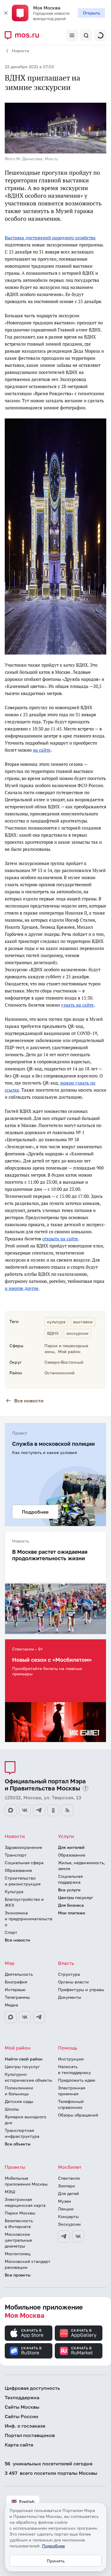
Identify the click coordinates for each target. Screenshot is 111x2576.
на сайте (42, 750)
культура (56, 1322)
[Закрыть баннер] (6, 13)
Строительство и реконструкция (23, 1881)
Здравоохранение (23, 1847)
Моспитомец (18, 2254)
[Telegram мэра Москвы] (39, 2017)
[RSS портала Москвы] (67, 1810)
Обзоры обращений (78, 2115)
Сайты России (21, 2416)
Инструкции (71, 2059)
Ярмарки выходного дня (25, 2120)
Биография (16, 1982)
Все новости (29, 1401)
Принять (56, 2561)
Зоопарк (67, 2186)
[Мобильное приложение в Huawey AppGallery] (79, 2333)
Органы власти (73, 1982)
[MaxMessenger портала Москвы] (11, 1810)
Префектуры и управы (81, 1989)
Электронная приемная (72, 2091)
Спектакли (69, 2178)
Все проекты (18, 2275)
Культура (14, 1891)
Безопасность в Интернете (19, 2223)
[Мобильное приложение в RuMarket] (79, 2351)
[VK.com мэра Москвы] (25, 2017)
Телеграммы (17, 1997)
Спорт (11, 1932)
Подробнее (53, 2546)
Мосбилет (70, 2167)
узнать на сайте (77, 1005)
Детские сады (19, 2101)
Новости (21, 51)
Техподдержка (22, 2397)
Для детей (69, 2193)
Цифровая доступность (32, 2388)
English (27, 2501)
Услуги (66, 1836)
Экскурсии (69, 2224)
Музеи (65, 2201)
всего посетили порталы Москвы (51, 2473)
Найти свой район (24, 2059)
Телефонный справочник (71, 2104)
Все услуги (69, 1890)
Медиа (11, 2005)
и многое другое (22, 1288)
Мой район (69, 1351)
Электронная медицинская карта (25, 2202)
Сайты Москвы (22, 2407)
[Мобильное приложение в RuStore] (29, 2351)
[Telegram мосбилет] (64, 2236)
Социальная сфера (24, 1863)
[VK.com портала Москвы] (25, 1810)
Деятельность (19, 1974)
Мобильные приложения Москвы (26, 2181)
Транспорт (16, 1855)
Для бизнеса (71, 1905)
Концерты (68, 2216)
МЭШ (10, 2192)
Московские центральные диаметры (18, 2240)
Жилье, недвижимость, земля (82, 1866)
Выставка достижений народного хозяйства (50, 238)
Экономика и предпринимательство (29, 1919)
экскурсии (77, 1333)
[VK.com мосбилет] (78, 2236)
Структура (69, 1974)
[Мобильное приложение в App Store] (29, 2333)
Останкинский (59, 1373)
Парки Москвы (20, 2213)
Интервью (15, 1989)
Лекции (66, 2209)
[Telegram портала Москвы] (39, 1810)
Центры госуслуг (75, 1897)
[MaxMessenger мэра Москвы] (11, 2017)
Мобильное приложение (44, 2311)
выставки (83, 1322)
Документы (70, 1997)
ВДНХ (53, 1333)
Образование (18, 1870)
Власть (66, 1963)
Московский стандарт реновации (28, 2264)
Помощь (68, 2048)
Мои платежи (72, 1913)
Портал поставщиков (30, 2435)
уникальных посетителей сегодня (49, 2464)
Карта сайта (19, 2445)
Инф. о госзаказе (25, 2426)
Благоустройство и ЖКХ (24, 1902)
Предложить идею (77, 2080)
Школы (12, 2109)
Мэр (10, 1963)
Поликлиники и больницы (19, 2091)
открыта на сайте (60, 1239)
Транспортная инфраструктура (22, 2133)
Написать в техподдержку (74, 2069)
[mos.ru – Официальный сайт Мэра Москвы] (24, 35)
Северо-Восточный (64, 1362)
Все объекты (18, 2144)
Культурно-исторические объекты (28, 2077)
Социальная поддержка (70, 1879)
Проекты (15, 2167)
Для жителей (71, 1847)
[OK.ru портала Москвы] (53, 1810)
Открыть (91, 13)
